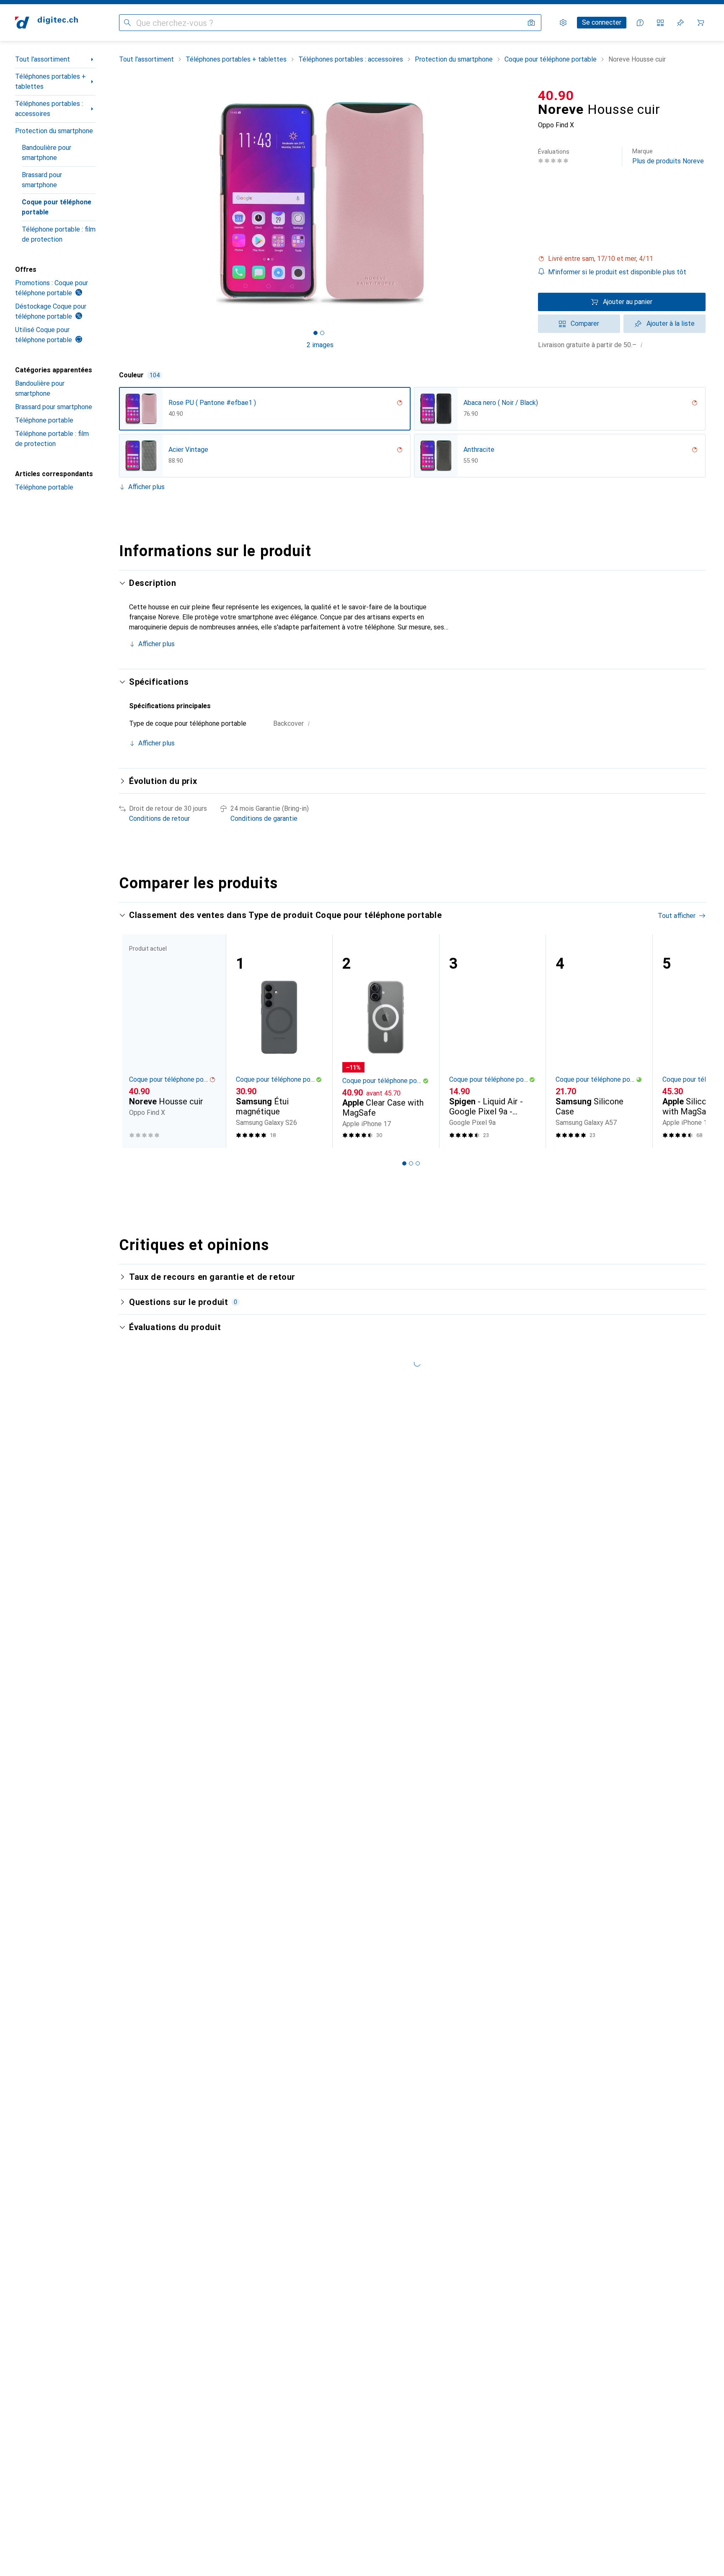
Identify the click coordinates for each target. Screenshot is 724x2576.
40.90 (556, 95)
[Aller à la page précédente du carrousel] (134, 1041)
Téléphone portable (44, 420)
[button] (622, 259)
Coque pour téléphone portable (57, 207)
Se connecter (602, 22)
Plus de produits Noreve (668, 156)
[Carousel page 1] (315, 333)
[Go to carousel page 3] (418, 1163)
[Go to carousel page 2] (411, 1163)
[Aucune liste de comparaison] (660, 23)
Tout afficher (677, 916)
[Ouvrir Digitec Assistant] (640, 23)
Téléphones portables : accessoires (49, 109)
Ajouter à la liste (671, 324)
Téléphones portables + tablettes (50, 81)
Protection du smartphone (54, 131)
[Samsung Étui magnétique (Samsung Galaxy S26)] (279, 1041)
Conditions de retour (159, 819)
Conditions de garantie (264, 819)
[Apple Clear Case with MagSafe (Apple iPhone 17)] (386, 1041)
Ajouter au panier (628, 302)
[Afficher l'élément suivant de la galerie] (523, 203)
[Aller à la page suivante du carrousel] (690, 1041)
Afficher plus (146, 487)
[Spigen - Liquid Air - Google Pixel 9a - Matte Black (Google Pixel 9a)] (493, 1041)
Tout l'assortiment (43, 59)
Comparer (585, 324)
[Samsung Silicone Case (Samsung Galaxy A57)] (599, 1041)
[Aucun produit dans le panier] (701, 23)
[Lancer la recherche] (127, 23)
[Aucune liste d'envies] (680, 23)
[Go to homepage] (47, 23)
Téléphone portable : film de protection (59, 234)
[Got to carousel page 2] (322, 333)
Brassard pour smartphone (42, 180)
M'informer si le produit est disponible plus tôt (617, 272)
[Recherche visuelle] (531, 23)
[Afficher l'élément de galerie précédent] (117, 203)
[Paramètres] (563, 23)
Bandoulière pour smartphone (47, 153)
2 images (320, 345)
